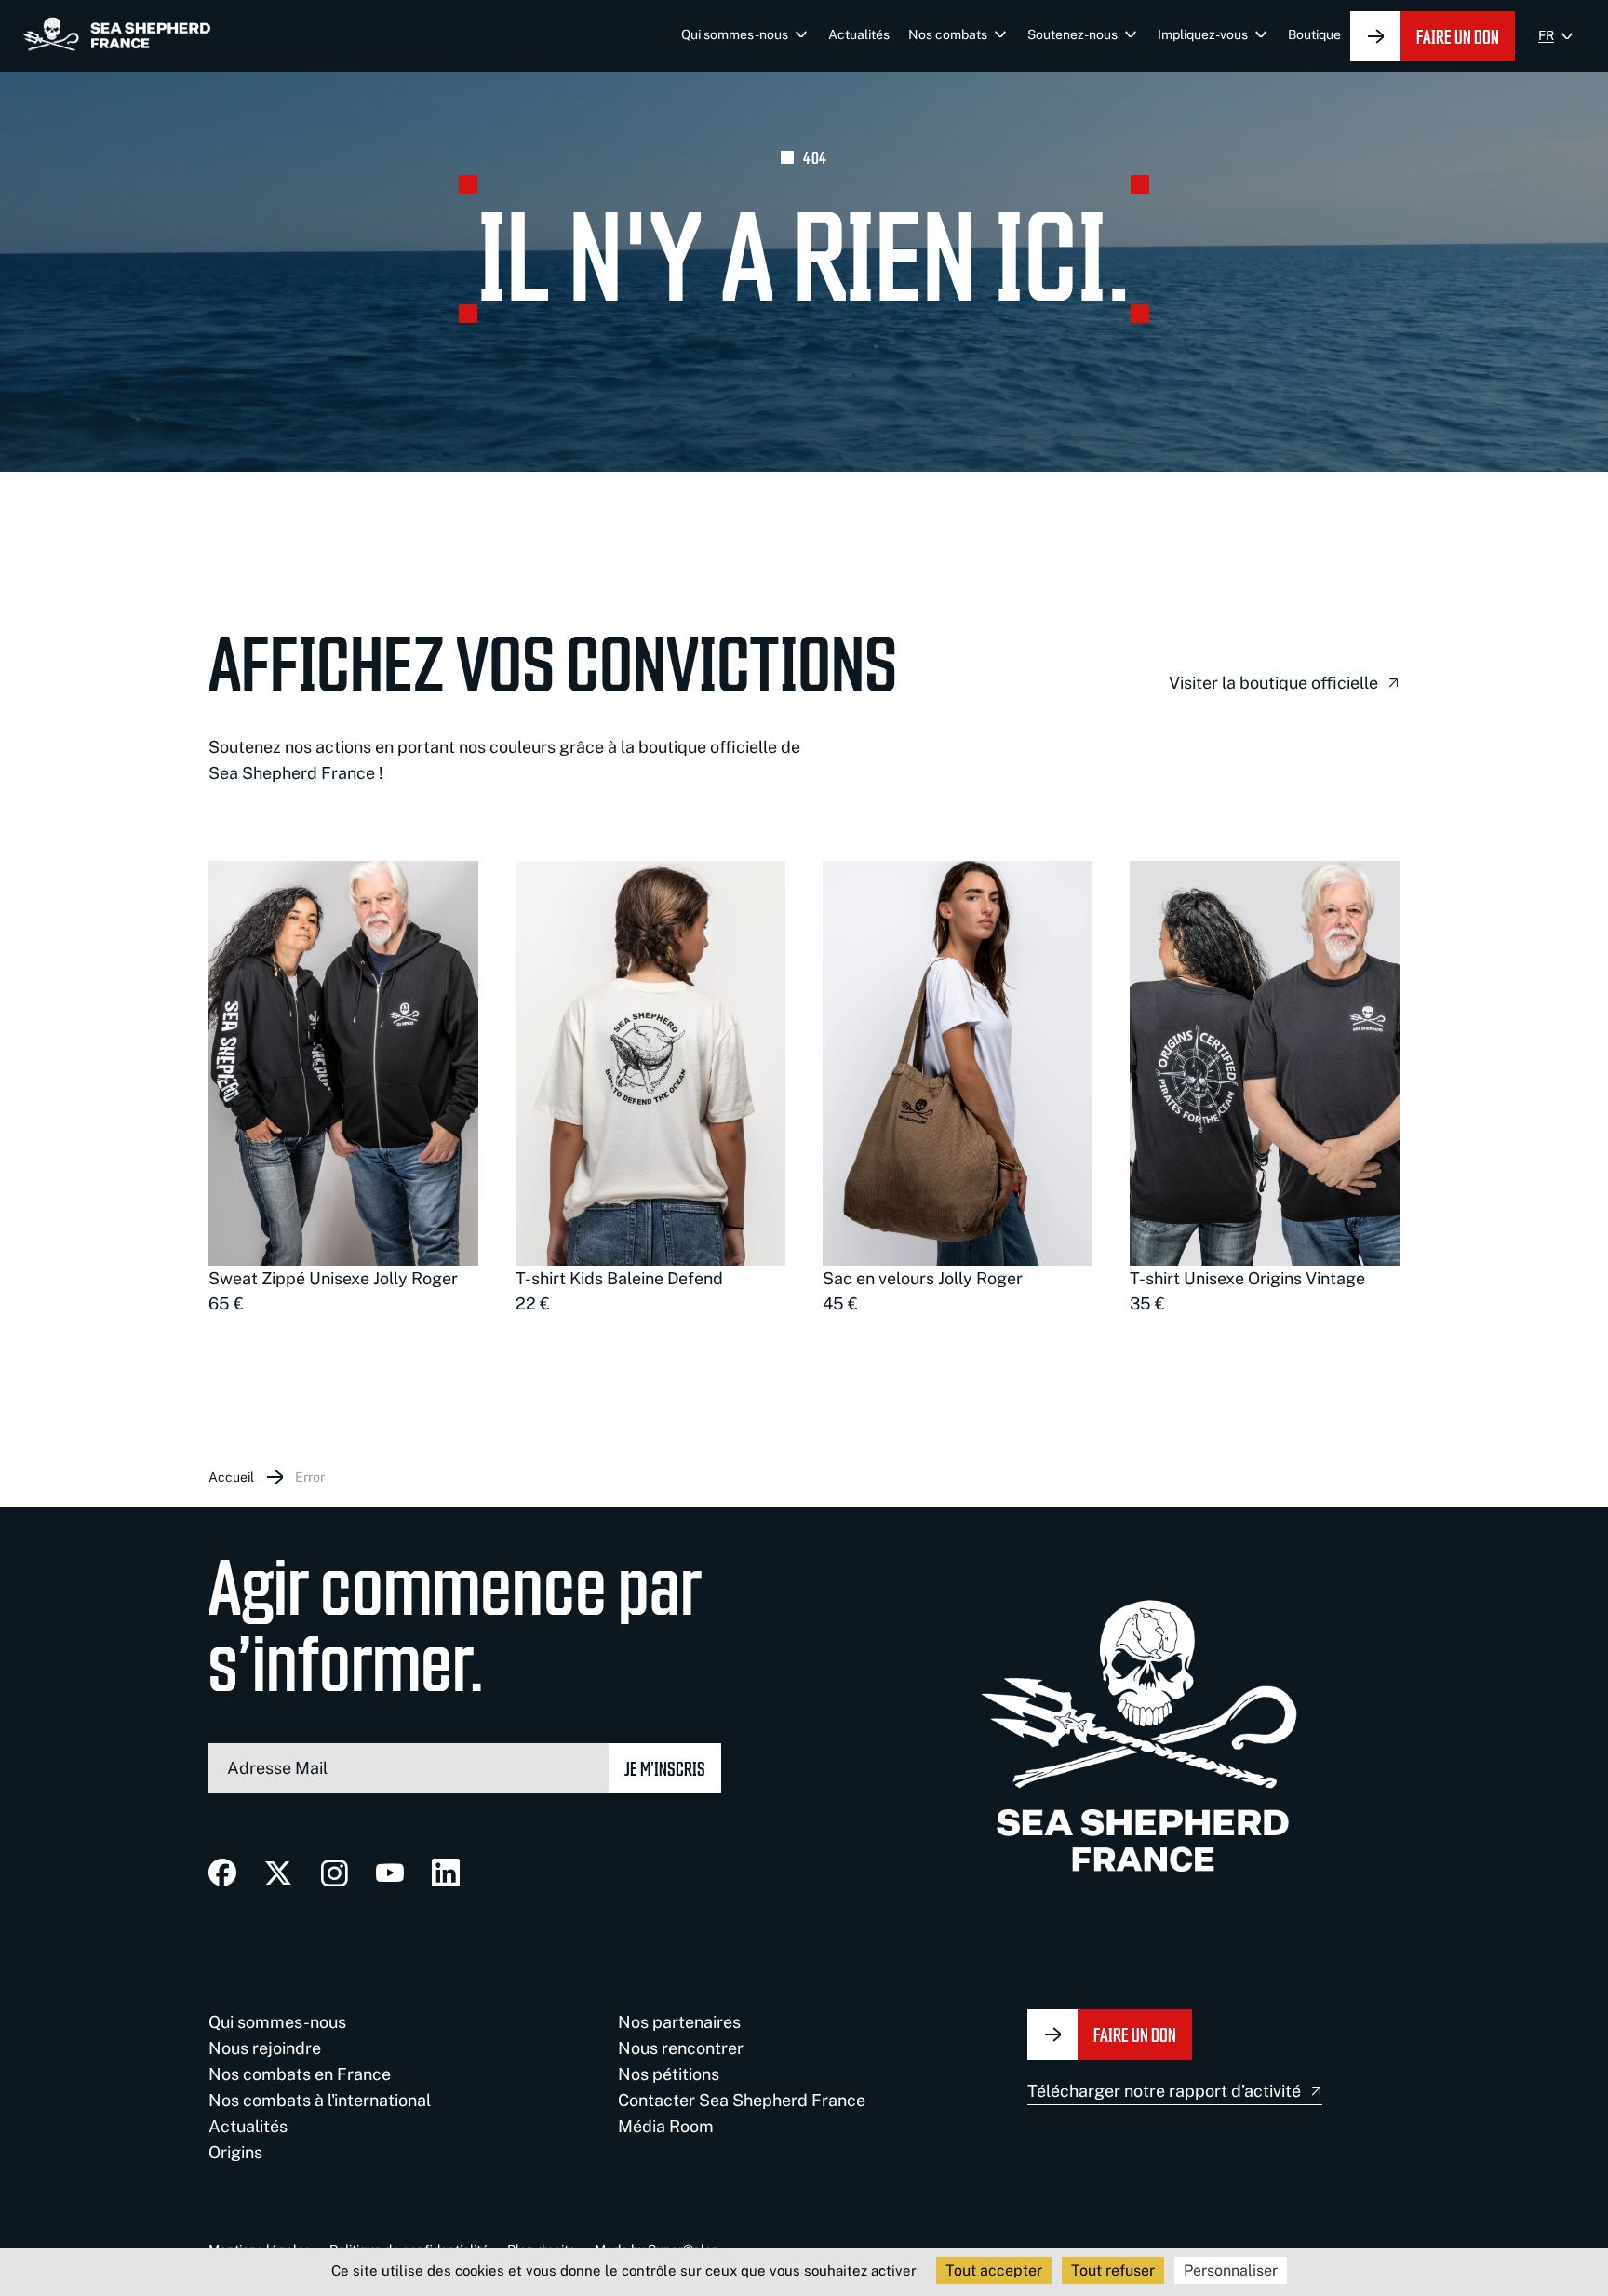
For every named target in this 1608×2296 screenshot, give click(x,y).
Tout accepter (994, 2270)
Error (310, 1477)
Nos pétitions (669, 2074)
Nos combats (948, 34)
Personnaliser (1231, 2270)
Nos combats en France (300, 2074)
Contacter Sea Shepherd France (742, 2100)
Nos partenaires (679, 2022)
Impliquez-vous (1203, 34)
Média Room (666, 2126)
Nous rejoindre (265, 2048)
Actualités (859, 34)
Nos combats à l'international (320, 2100)
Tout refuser (1113, 2270)
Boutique (1314, 34)
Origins (235, 2152)
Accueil (231, 1477)
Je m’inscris (665, 1768)
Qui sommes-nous (735, 34)
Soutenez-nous (1072, 34)
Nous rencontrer (681, 2048)
